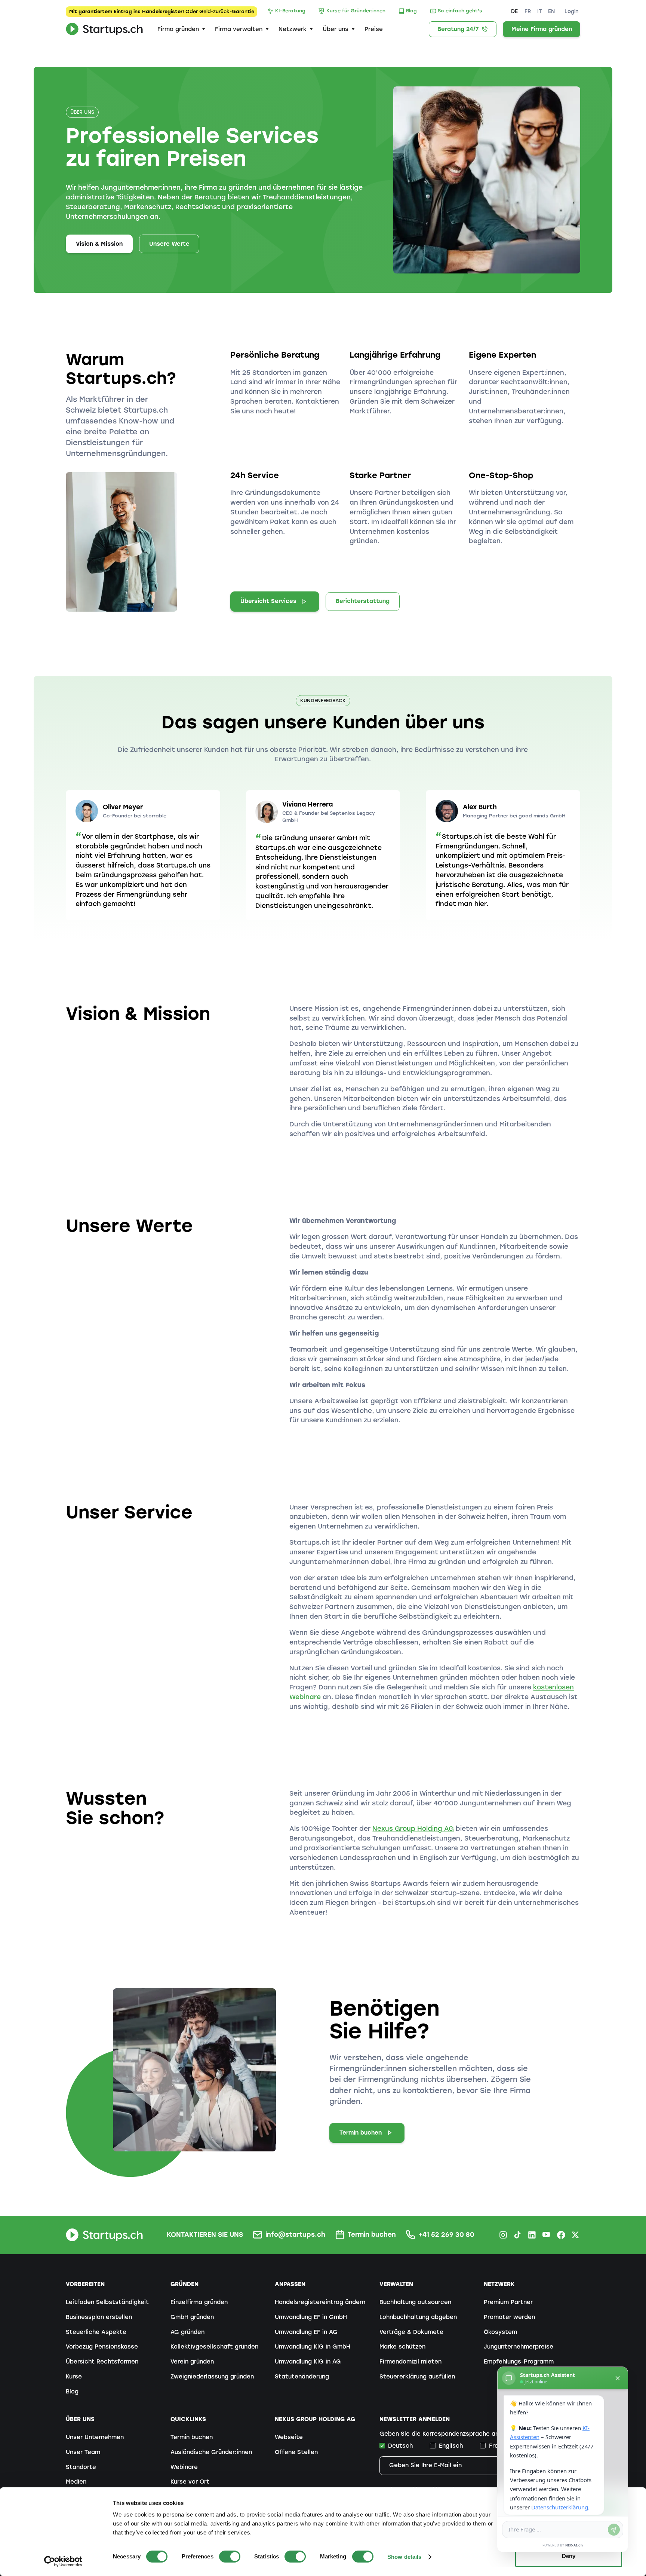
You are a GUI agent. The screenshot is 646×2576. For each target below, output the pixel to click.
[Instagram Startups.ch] (503, 2235)
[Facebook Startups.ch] (561, 2235)
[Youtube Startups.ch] (547, 2235)
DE (514, 11)
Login (572, 11)
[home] (104, 29)
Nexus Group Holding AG (413, 1829)
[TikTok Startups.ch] (517, 2235)
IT (539, 11)
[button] (181, 29)
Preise (374, 29)
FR (528, 11)
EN (551, 11)
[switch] (230, 2557)
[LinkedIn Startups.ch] (532, 2235)
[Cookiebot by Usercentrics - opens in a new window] (63, 2561)
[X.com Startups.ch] (575, 2235)
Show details (404, 2557)
